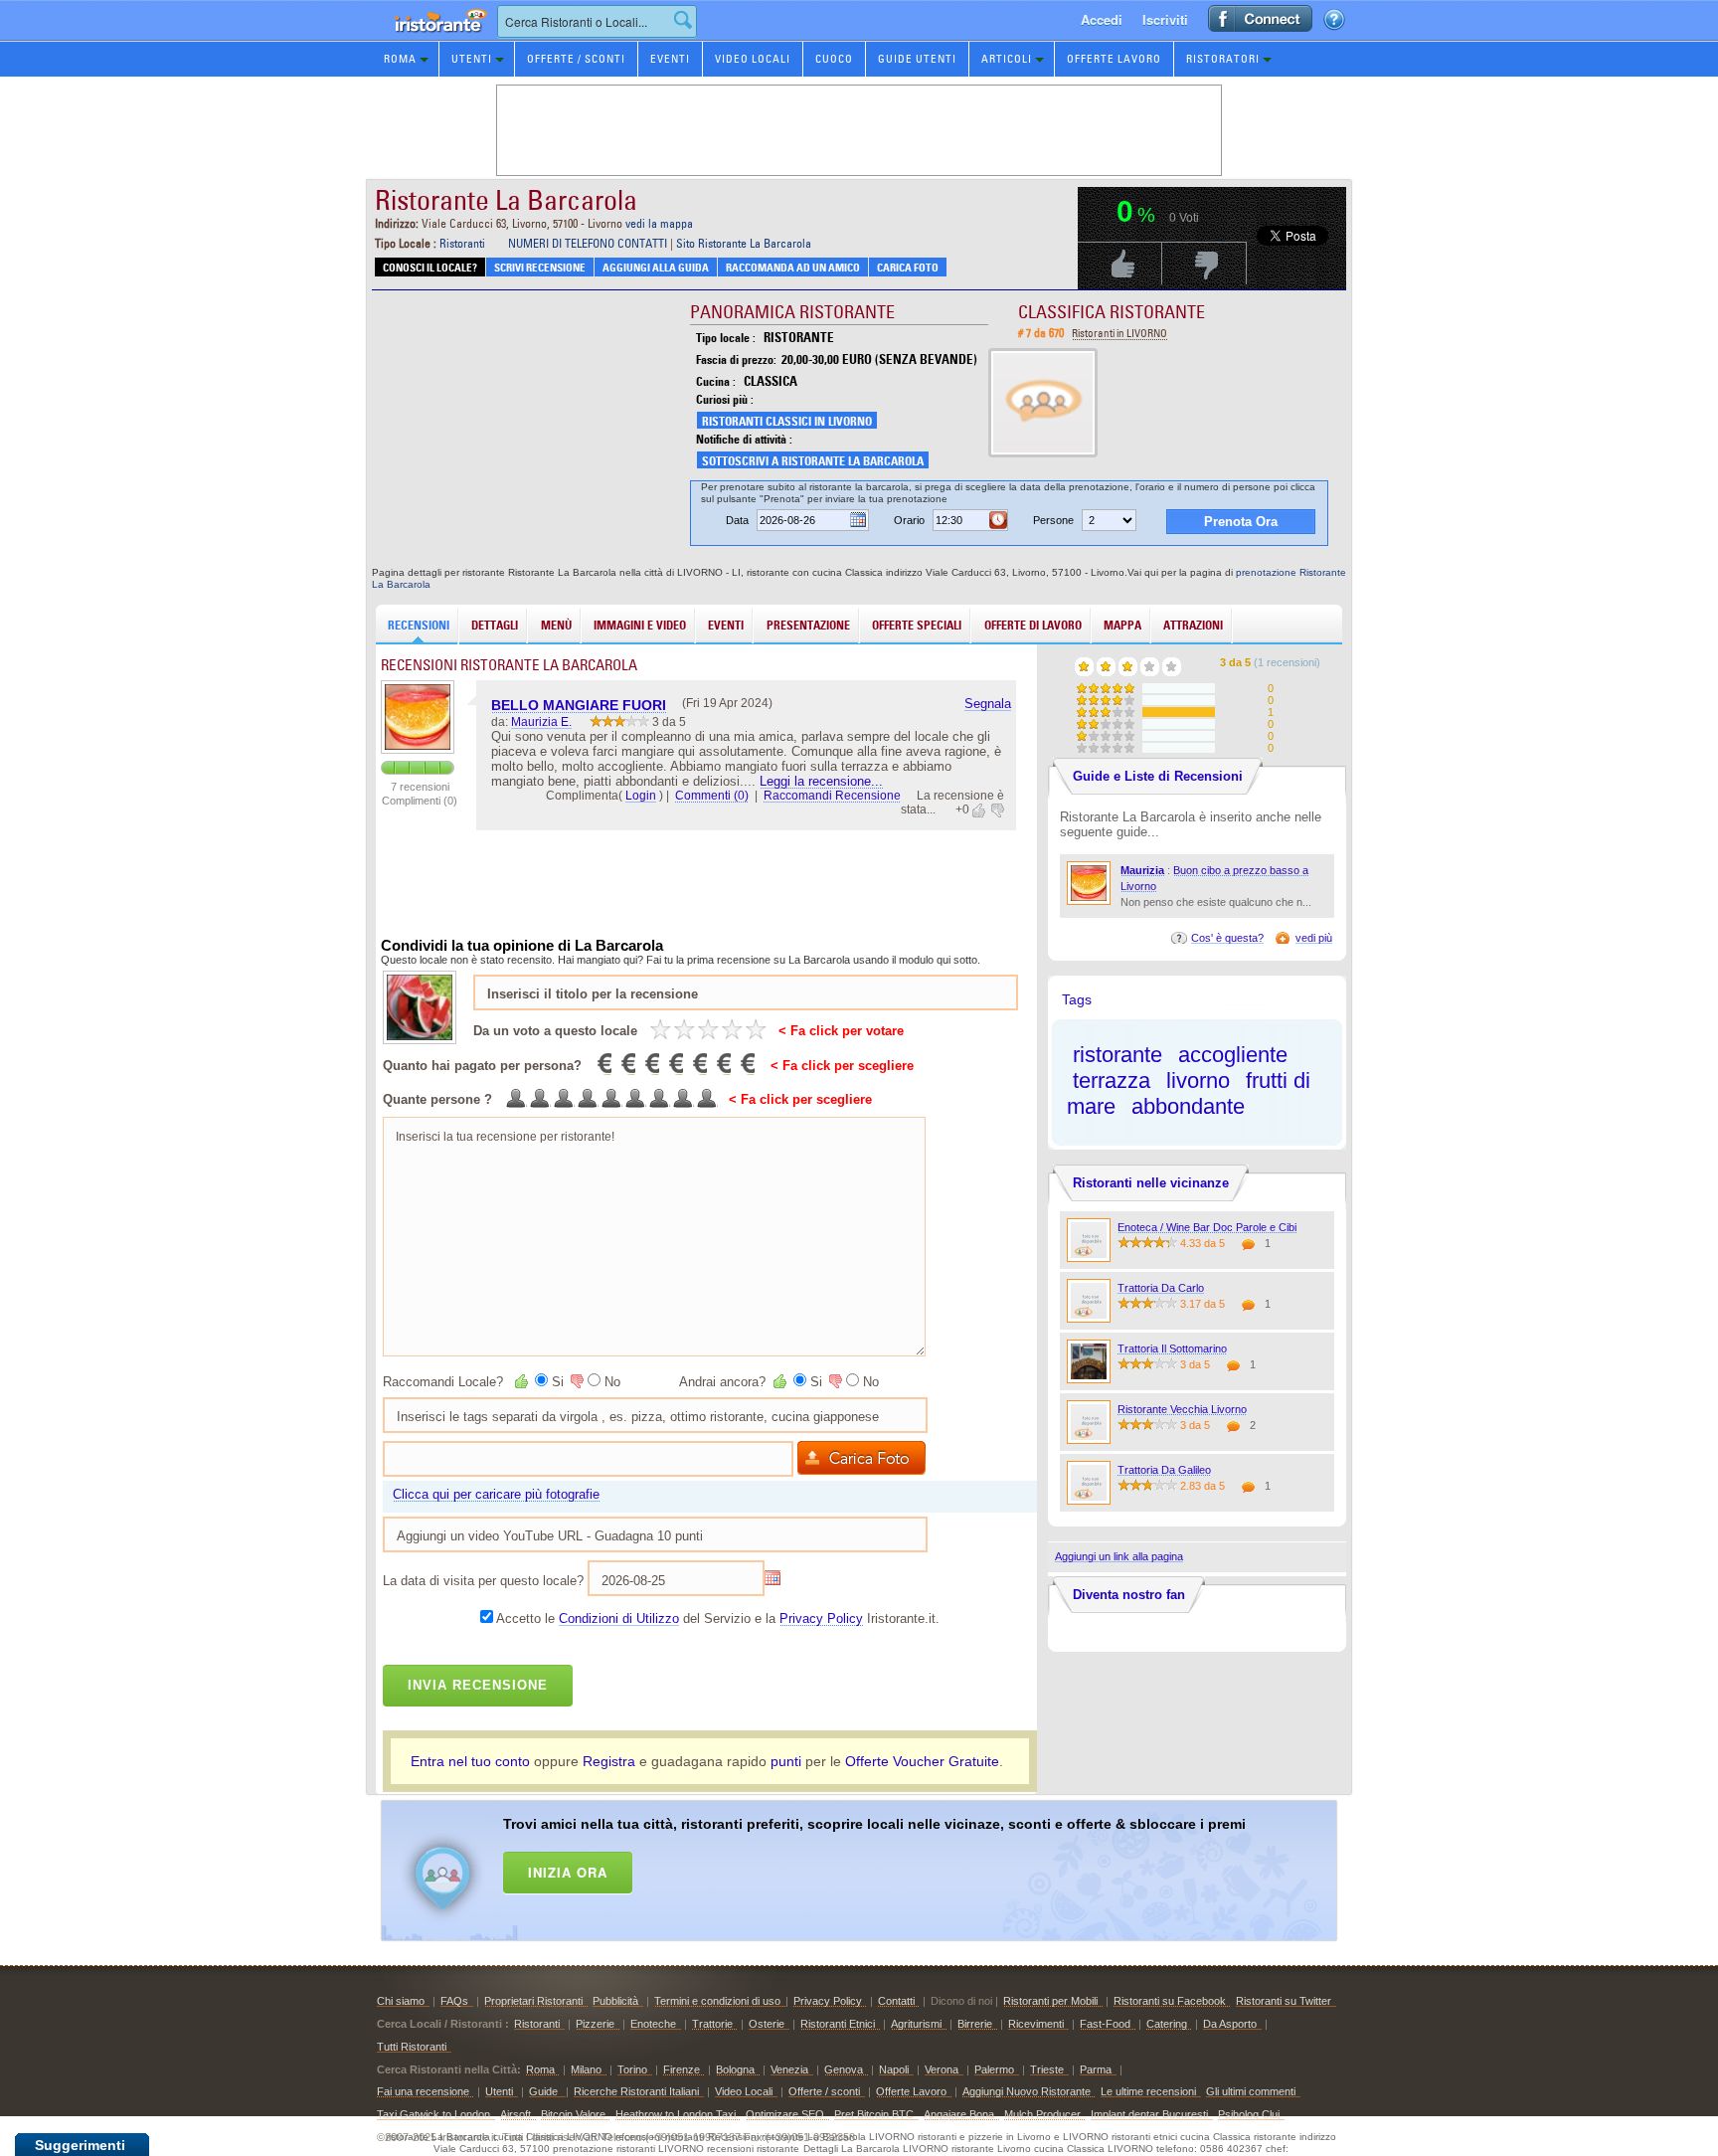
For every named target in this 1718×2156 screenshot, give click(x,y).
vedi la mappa (659, 223)
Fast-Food (1105, 2024)
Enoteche (653, 2024)
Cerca (683, 20)
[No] (576, 1381)
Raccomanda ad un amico (793, 268)
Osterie (767, 2024)
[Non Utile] (996, 810)
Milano (586, 2069)
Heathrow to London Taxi (676, 2114)
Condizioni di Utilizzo (619, 1618)
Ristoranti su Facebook (1170, 2001)
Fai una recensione (423, 2091)
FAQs (454, 2001)
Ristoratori (1223, 59)
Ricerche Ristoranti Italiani (636, 2091)
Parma (1096, 2069)
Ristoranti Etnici (838, 2024)
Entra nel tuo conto (470, 1761)
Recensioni (419, 625)
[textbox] (597, 21)
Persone (1053, 520)
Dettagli (495, 625)
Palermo (994, 2069)
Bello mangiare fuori (579, 705)
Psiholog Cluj (1249, 2114)
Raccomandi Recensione (832, 796)
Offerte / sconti (824, 2091)
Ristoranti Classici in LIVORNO (787, 421)
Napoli (894, 2069)
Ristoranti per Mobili (1050, 2001)
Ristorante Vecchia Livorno (1182, 1409)
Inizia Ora (568, 1872)
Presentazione (808, 625)
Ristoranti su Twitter (1284, 2001)
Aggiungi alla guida (656, 268)
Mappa (1122, 625)
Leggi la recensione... (821, 781)
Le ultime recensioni (1148, 2091)
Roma (400, 59)
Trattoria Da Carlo (1161, 1288)
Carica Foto (908, 268)
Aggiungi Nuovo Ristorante (1027, 2091)
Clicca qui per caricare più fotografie (496, 1494)
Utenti (472, 59)
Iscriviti (1165, 19)
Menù (556, 625)
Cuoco (834, 59)
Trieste (1047, 2069)
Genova (844, 2069)
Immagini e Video (640, 625)
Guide (545, 2091)
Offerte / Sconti (576, 59)
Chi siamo (401, 2001)
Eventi (670, 59)
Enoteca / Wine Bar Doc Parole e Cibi (1207, 1227)
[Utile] (980, 810)
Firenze (682, 2069)
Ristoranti (462, 243)
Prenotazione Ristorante (429, 39)
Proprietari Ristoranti (533, 2001)
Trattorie (712, 2024)
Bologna (735, 2069)
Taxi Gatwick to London (433, 2114)
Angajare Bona (959, 2114)
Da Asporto (1230, 2024)
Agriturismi (916, 2024)
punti (786, 1761)
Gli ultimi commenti (1251, 2091)
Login (641, 796)
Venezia (789, 2069)
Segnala (988, 704)
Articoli (1007, 59)
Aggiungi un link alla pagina (1119, 1556)
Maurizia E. (541, 722)
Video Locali (753, 59)
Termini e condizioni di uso (717, 2001)
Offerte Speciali (917, 625)
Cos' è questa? (1227, 938)
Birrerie (975, 2024)
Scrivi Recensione (540, 268)
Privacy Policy (821, 1618)
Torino (632, 2069)
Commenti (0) (712, 796)
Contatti (896, 2001)
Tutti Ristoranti (412, 2047)
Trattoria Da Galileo (1164, 1470)
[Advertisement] (885, 1867)
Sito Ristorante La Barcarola (744, 243)
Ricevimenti (1036, 2024)
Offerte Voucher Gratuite (922, 1761)
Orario (909, 520)
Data (737, 520)
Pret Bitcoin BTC (874, 2114)
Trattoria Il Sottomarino (1172, 1348)
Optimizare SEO (785, 2114)
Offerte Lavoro (1114, 59)
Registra (609, 1761)
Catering (1167, 2024)
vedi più (1314, 938)
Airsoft (515, 2114)
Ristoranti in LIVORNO (1119, 333)
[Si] (523, 1381)
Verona (942, 2069)
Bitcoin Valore (573, 2114)
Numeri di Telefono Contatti (588, 243)
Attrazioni (1193, 625)
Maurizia (1142, 870)
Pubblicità (615, 2001)
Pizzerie (595, 2024)
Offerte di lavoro (1033, 625)
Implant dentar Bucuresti (1149, 2114)
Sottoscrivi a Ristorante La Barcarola (813, 461)
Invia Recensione (478, 1685)
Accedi (1102, 19)
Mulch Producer (1042, 2114)
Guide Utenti (917, 59)
